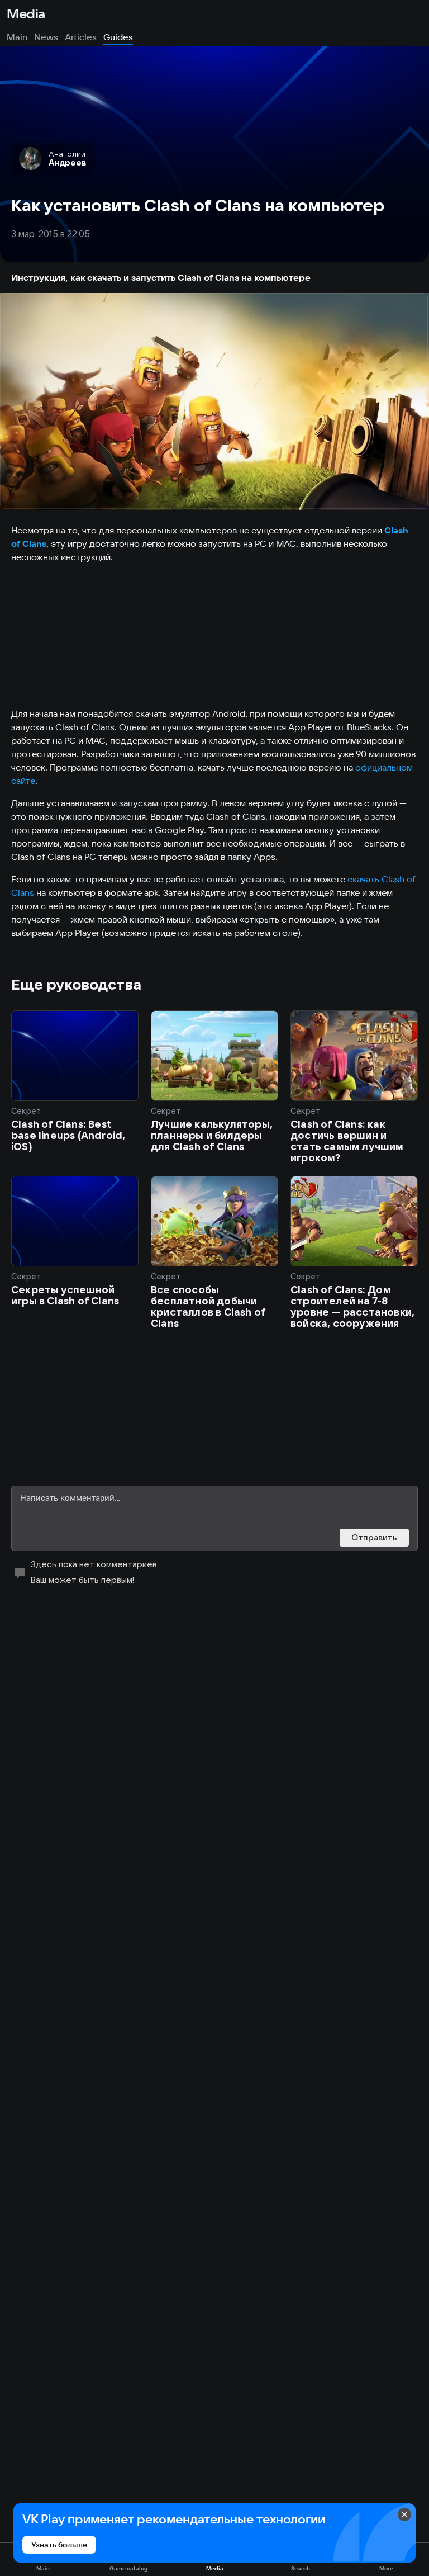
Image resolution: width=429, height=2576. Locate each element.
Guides (118, 37)
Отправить (374, 1537)
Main (17, 37)
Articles (81, 37)
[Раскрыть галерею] (214, 401)
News (46, 37)
